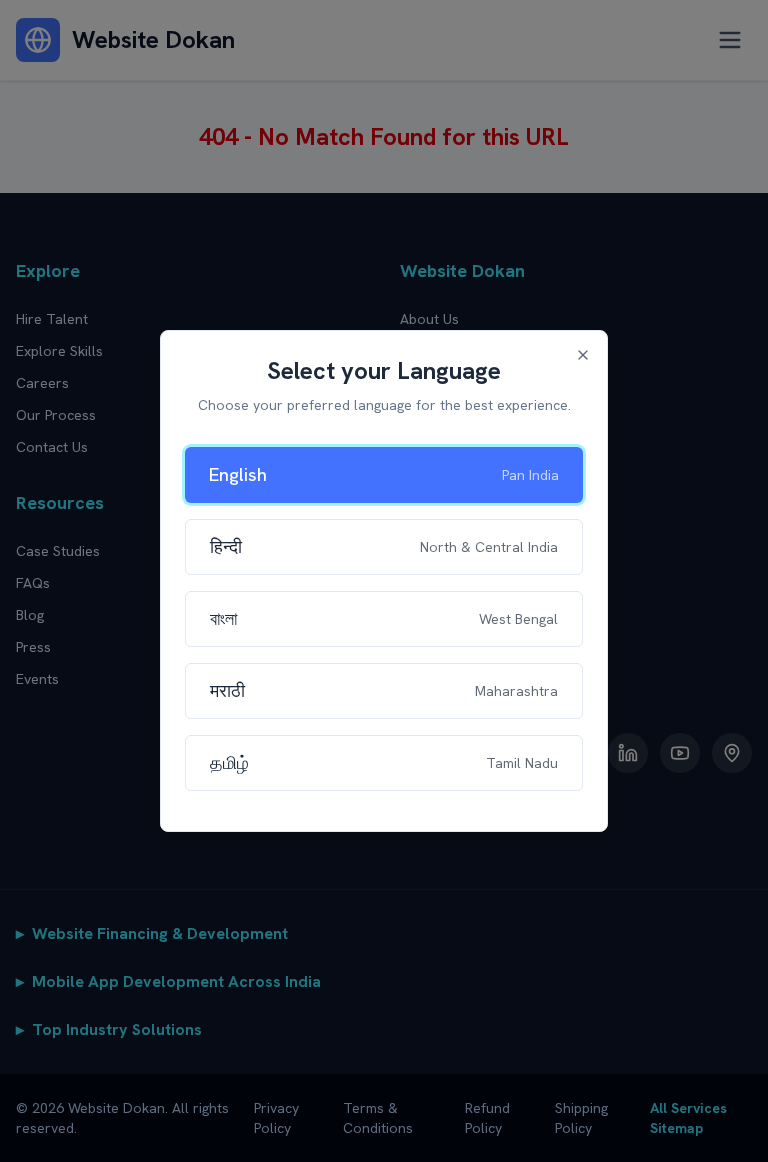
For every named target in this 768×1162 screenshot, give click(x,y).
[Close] (583, 355)
